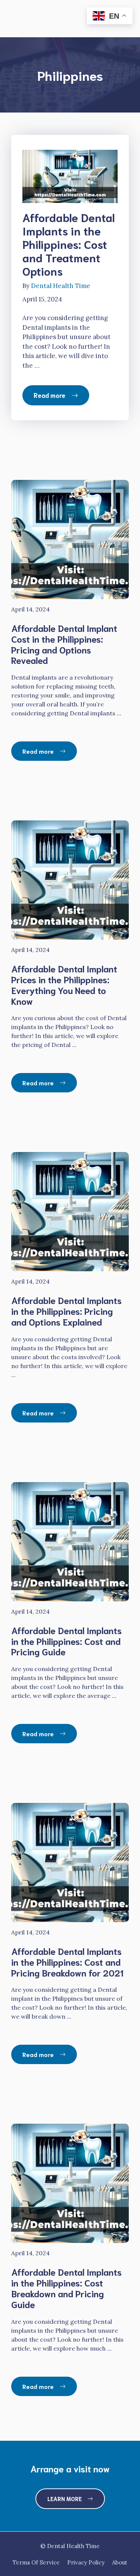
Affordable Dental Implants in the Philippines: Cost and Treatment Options (69, 244)
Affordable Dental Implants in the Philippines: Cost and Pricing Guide (66, 1641)
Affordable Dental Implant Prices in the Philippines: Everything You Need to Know (64, 984)
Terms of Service (36, 2562)
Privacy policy (86, 2562)
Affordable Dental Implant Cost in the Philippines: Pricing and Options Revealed (64, 644)
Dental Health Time (61, 286)
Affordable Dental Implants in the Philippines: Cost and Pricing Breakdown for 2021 (67, 1962)
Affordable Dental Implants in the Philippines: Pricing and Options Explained (66, 1311)
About (120, 2562)
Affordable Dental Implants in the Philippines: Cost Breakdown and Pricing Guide (66, 2288)
